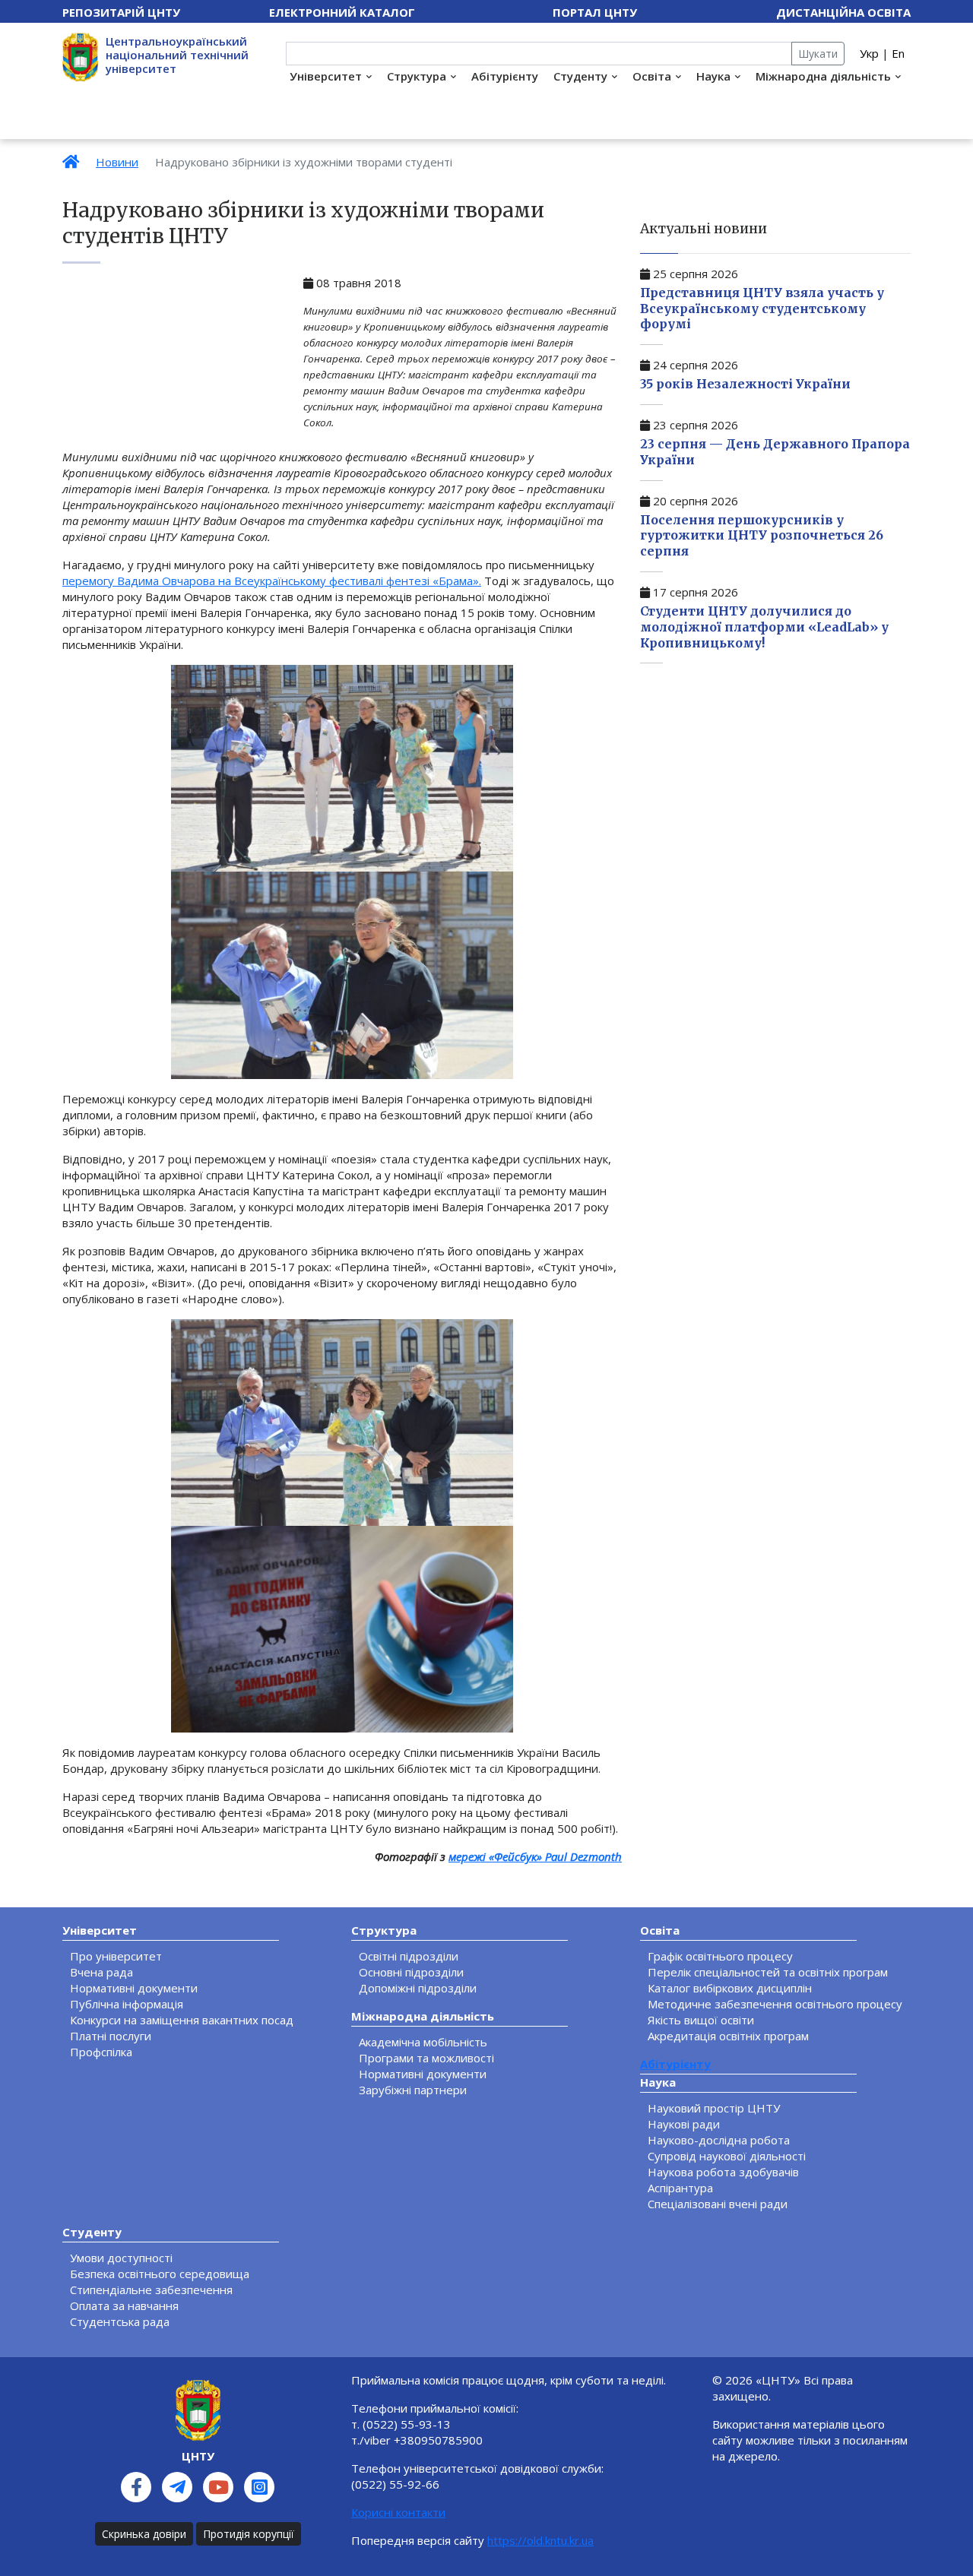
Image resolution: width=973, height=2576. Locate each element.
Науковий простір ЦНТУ (714, 2108)
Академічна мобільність (423, 2042)
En (898, 53)
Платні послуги (111, 2036)
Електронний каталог (342, 12)
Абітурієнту (505, 76)
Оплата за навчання (124, 2305)
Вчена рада (101, 1972)
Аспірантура (680, 2188)
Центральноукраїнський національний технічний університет (177, 55)
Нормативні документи (134, 1988)
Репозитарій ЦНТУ (121, 12)
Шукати (818, 54)
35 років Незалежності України (745, 384)
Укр (869, 53)
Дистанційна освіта (843, 12)
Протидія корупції (249, 2534)
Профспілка (101, 2052)
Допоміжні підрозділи (418, 1988)
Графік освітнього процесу (720, 1956)
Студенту (580, 76)
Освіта (652, 76)
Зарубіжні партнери (413, 2090)
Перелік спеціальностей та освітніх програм (768, 1972)
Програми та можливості (426, 2058)
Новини (117, 162)
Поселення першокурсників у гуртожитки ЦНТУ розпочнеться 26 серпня (762, 536)
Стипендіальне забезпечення (151, 2290)
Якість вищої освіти (701, 2020)
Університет (326, 76)
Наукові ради (684, 2124)
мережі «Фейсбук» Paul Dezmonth (535, 1856)
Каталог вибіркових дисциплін (730, 1988)
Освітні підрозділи (409, 1956)
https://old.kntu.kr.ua (540, 2540)
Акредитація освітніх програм (728, 2036)
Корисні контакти (398, 2512)
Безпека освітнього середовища (160, 2274)
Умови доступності (121, 2258)
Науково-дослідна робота (719, 2140)
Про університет (116, 1956)
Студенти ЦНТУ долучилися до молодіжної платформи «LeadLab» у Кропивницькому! (764, 627)
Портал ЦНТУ (595, 12)
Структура (417, 76)
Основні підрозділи (411, 1972)
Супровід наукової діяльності (727, 2156)
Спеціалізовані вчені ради (718, 2204)
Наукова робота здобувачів (723, 2172)
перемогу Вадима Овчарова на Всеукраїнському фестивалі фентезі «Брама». (272, 581)
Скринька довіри (144, 2534)
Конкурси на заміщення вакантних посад (182, 2020)
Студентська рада (120, 2321)
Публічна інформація (127, 2004)
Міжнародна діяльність (823, 76)
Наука (713, 76)
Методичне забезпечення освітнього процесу (775, 2004)
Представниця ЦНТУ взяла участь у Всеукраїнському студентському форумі (762, 309)
